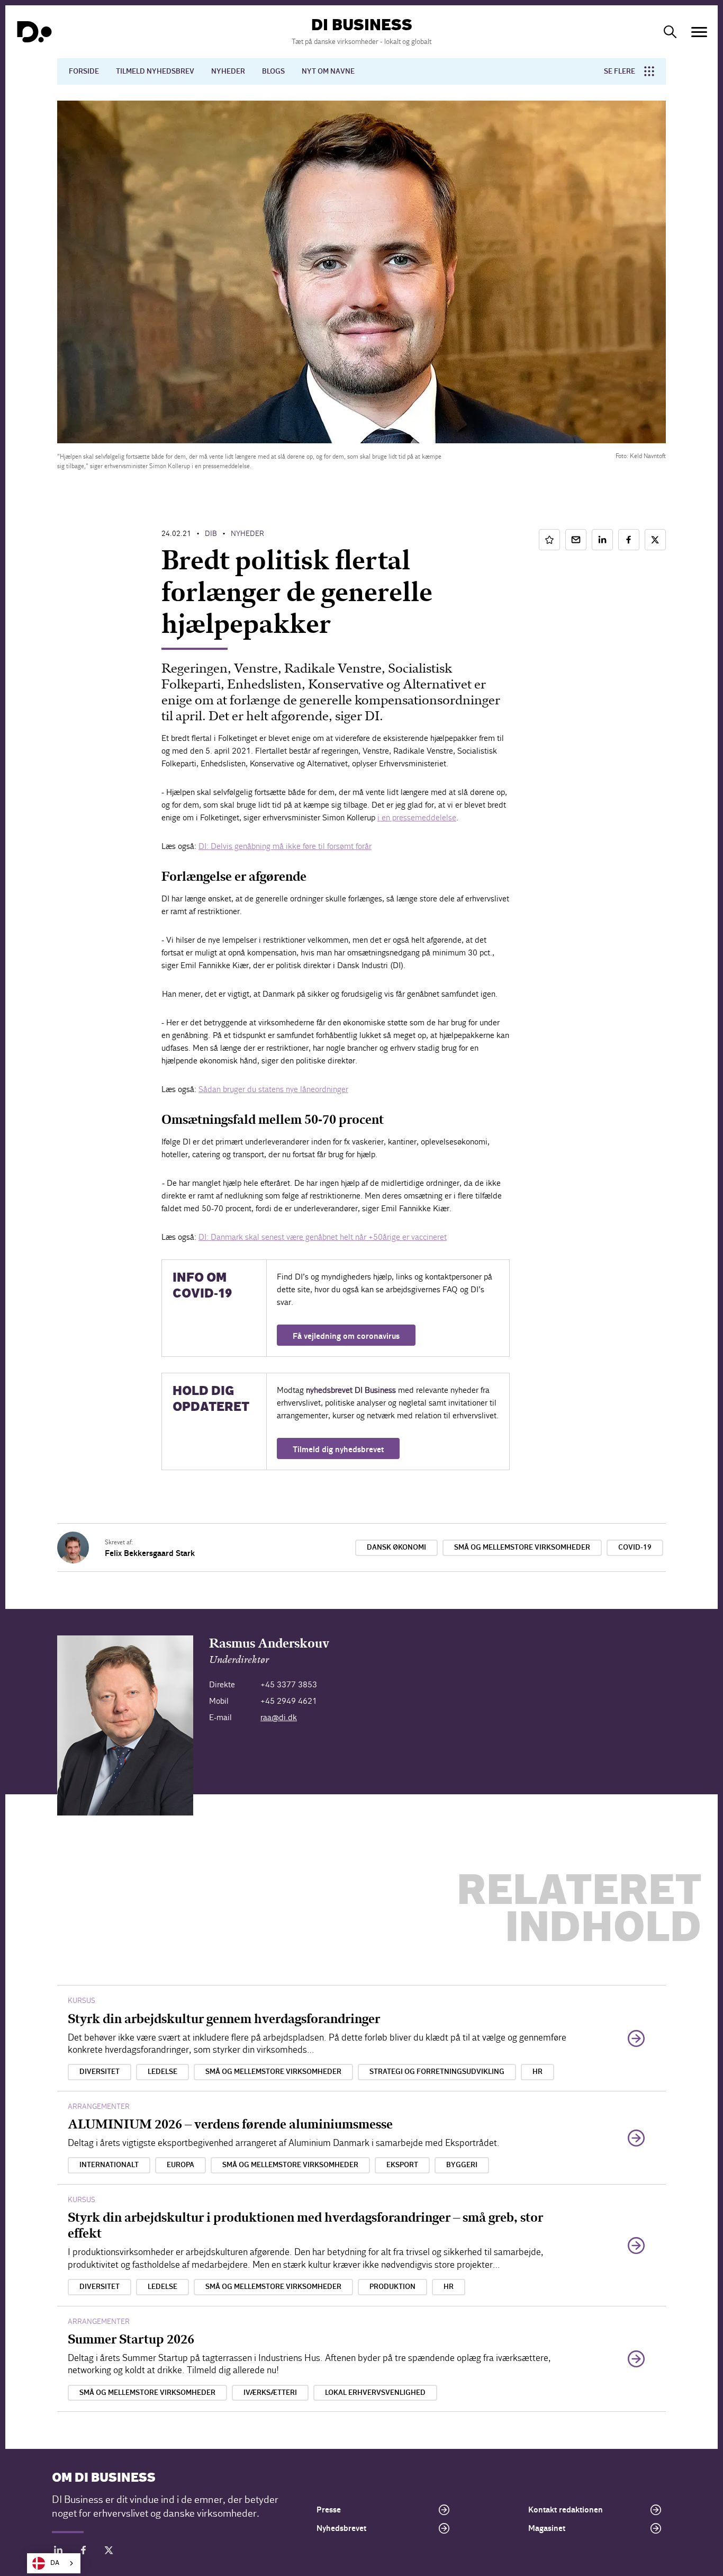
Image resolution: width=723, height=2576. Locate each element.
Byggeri (462, 2165)
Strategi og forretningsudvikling (437, 2072)
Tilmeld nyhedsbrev (155, 71)
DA (55, 2563)
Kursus (82, 2001)
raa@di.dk (279, 1717)
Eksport (402, 2165)
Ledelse (162, 2072)
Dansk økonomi (396, 1548)
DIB (211, 534)
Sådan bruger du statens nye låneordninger (273, 1089)
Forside (84, 71)
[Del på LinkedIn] (602, 540)
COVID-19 (635, 1548)
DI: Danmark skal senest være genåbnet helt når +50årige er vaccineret (323, 1237)
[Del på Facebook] (629, 540)
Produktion (392, 2287)
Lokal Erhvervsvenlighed (375, 2393)
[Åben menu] (699, 32)
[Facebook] (84, 2552)
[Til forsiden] (34, 32)
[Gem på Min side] (549, 540)
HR (537, 2072)
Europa (180, 2165)
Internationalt (109, 2165)
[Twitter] (109, 2552)
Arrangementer (99, 2107)
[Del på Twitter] (655, 540)
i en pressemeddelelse (417, 817)
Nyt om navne (328, 71)
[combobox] (54, 2563)
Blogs (273, 71)
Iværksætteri (270, 2393)
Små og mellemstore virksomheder (522, 1548)
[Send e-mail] (576, 540)
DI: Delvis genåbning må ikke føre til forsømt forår (285, 846)
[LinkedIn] (58, 2552)
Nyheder (228, 71)
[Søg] (670, 32)
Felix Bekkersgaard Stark (150, 1553)
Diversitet (100, 2072)
